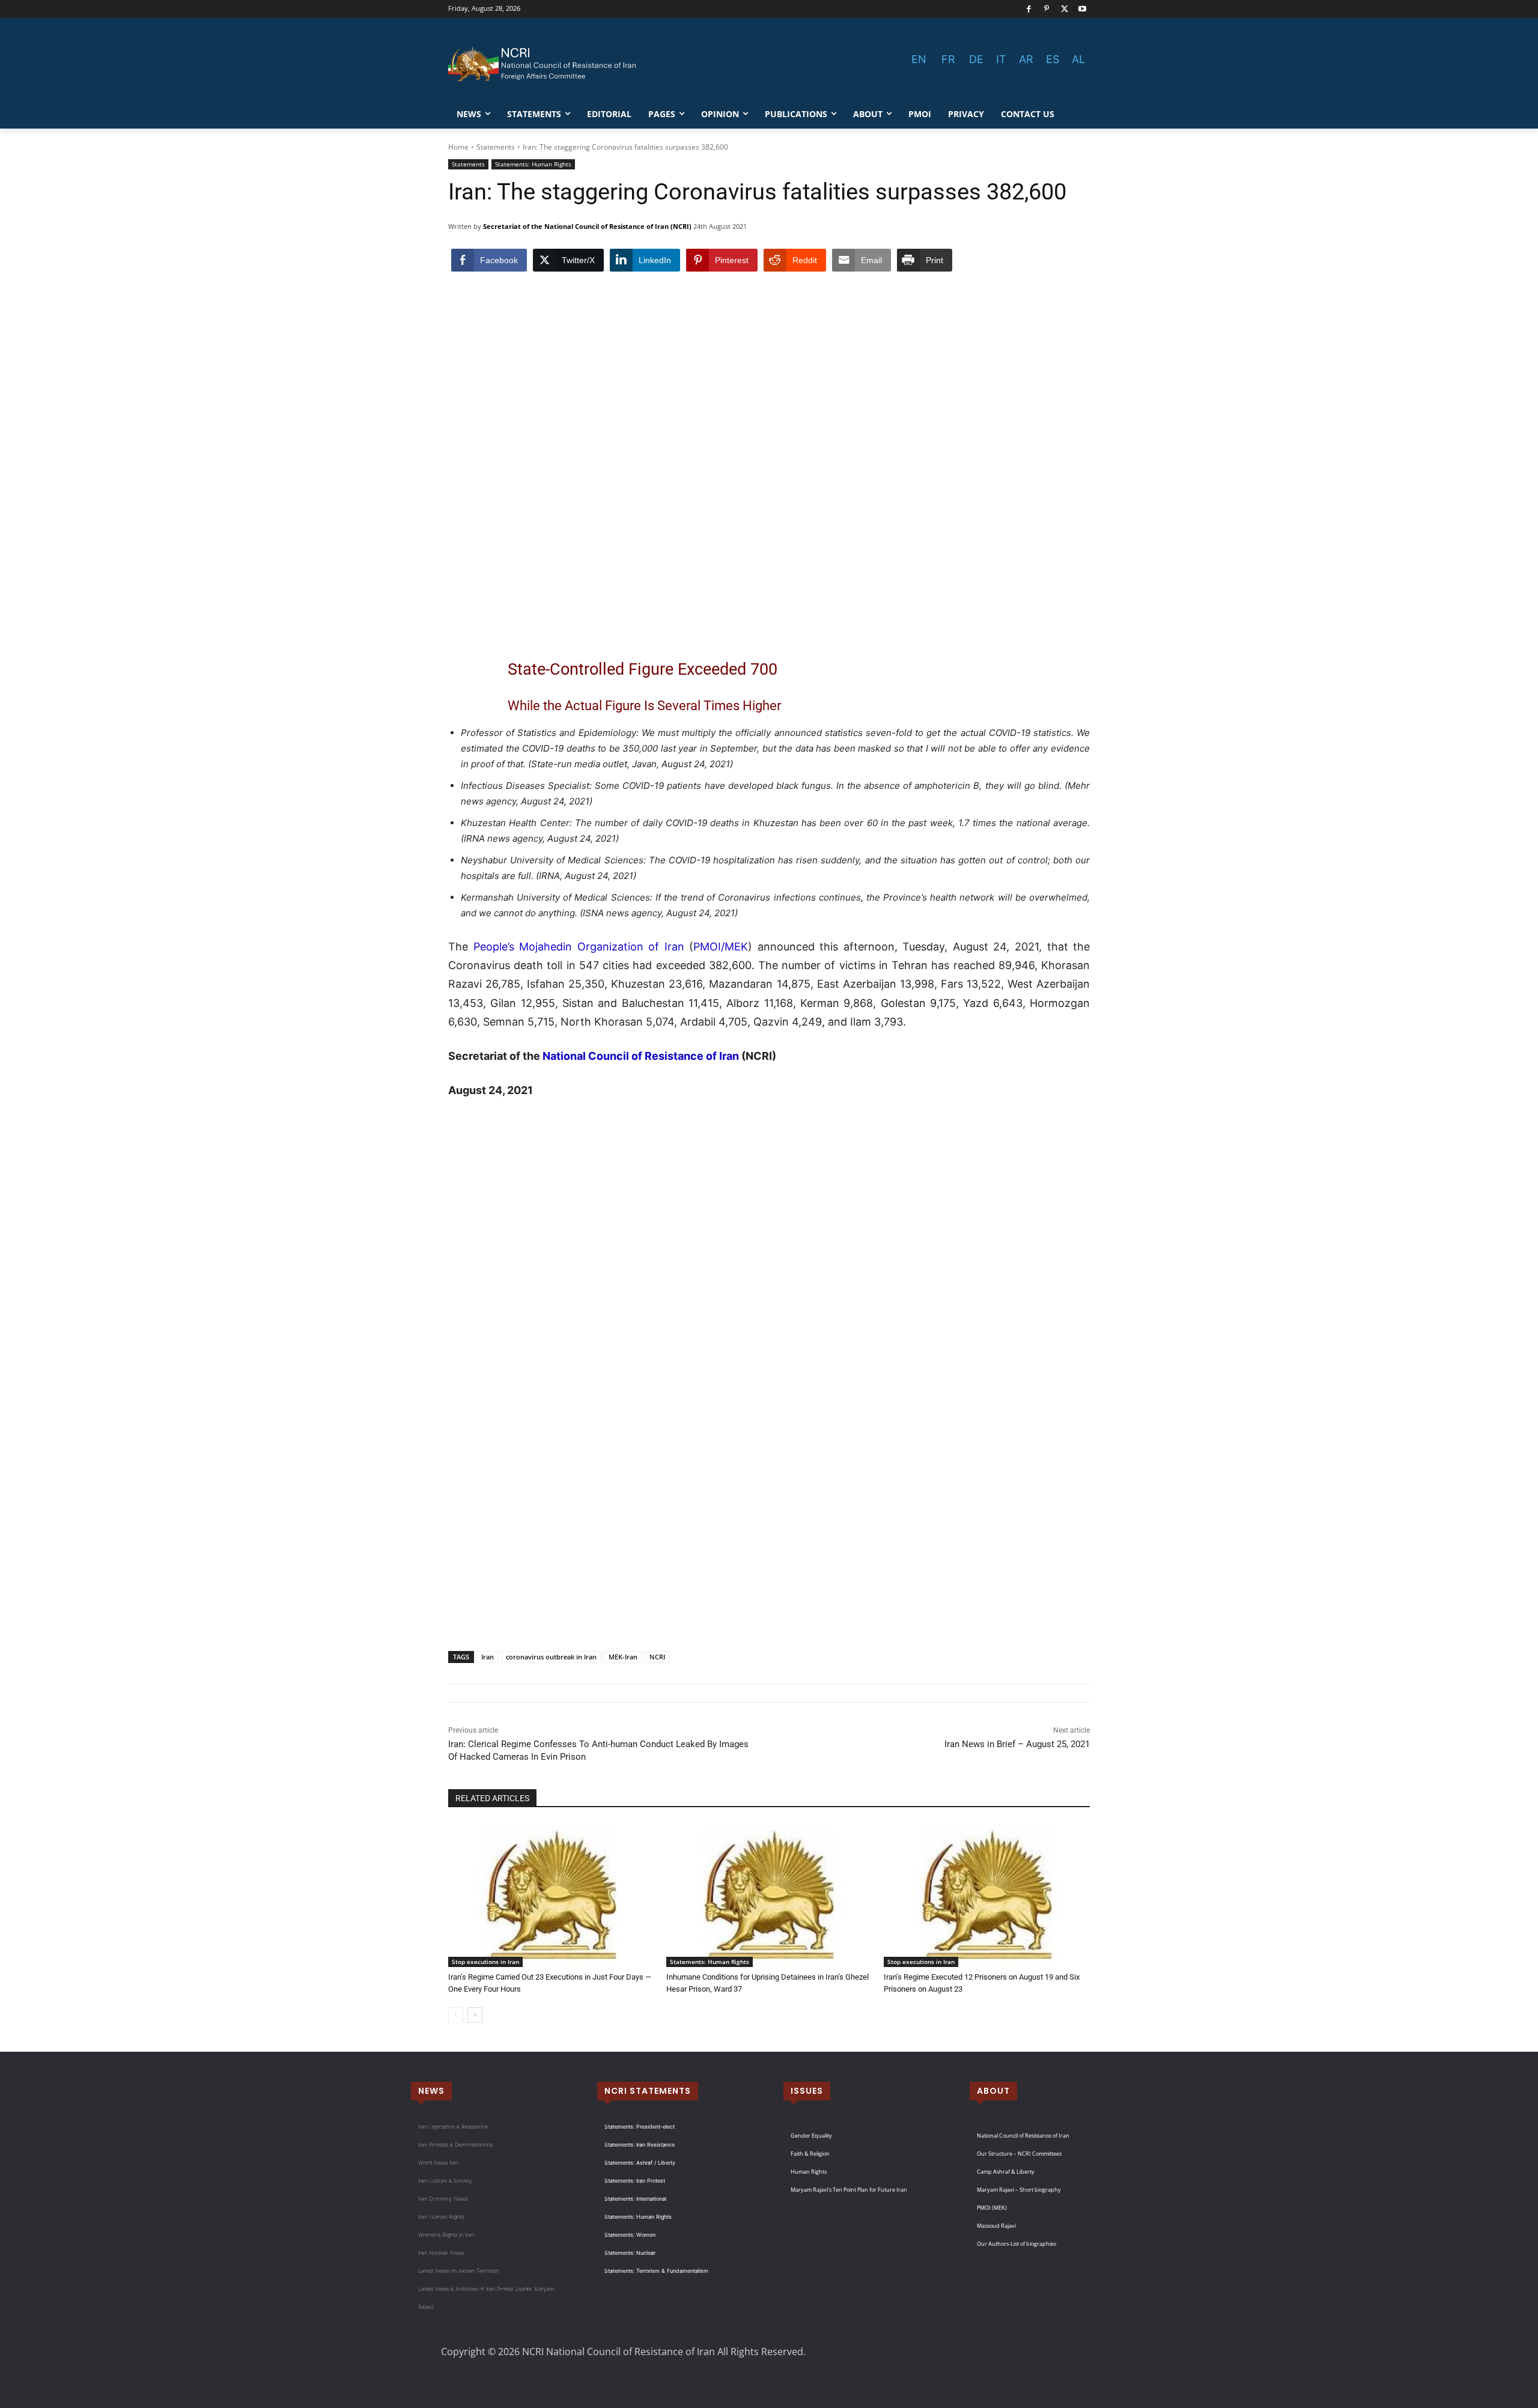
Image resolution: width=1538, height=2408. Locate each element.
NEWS (431, 2091)
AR (1026, 59)
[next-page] (475, 2015)
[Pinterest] (1047, 9)
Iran (488, 1657)
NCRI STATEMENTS (648, 2091)
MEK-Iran (623, 1657)
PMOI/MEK (721, 947)
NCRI (657, 1657)
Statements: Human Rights (533, 164)
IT (1001, 59)
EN (919, 59)
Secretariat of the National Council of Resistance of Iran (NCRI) (587, 226)
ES (1053, 59)
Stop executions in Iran (485, 1962)
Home (458, 147)
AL (1078, 59)
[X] (1065, 9)
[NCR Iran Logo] (544, 64)
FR (948, 59)
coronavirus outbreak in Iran (551, 1657)
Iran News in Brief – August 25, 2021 (1017, 1744)
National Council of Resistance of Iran (641, 1056)
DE (976, 59)
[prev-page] (456, 2015)
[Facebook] (1029, 9)
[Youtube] (1082, 9)
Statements (496, 147)
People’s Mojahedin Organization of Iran (579, 947)
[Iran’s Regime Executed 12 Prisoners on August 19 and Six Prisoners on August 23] (987, 1895)
